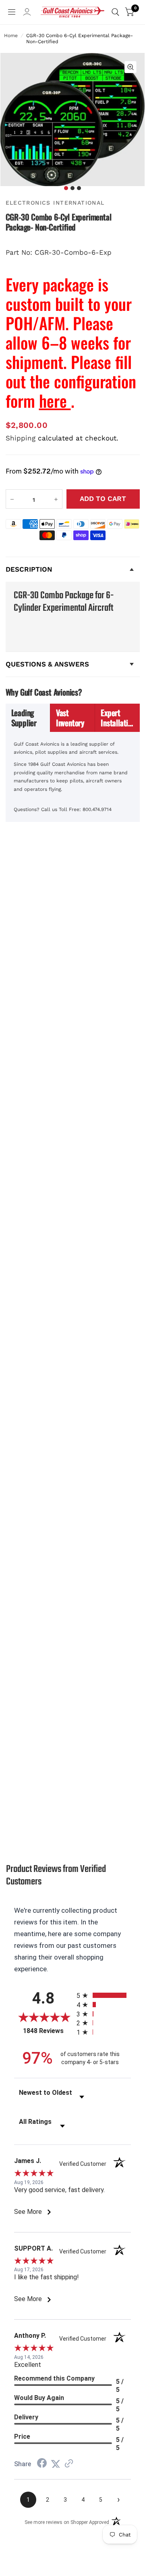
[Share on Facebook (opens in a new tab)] (42, 2464)
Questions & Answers (47, 664)
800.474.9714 (97, 809)
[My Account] (27, 14)
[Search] (115, 12)
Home (11, 36)
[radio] (104, 1995)
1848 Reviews (48, 2031)
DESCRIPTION (29, 569)
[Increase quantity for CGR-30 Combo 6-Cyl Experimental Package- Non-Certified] (56, 499)
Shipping (21, 438)
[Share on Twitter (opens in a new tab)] (56, 2464)
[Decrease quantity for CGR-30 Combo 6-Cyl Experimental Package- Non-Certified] (12, 499)
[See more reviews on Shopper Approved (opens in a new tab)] (69, 2464)
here (55, 400)
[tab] (28, 718)
